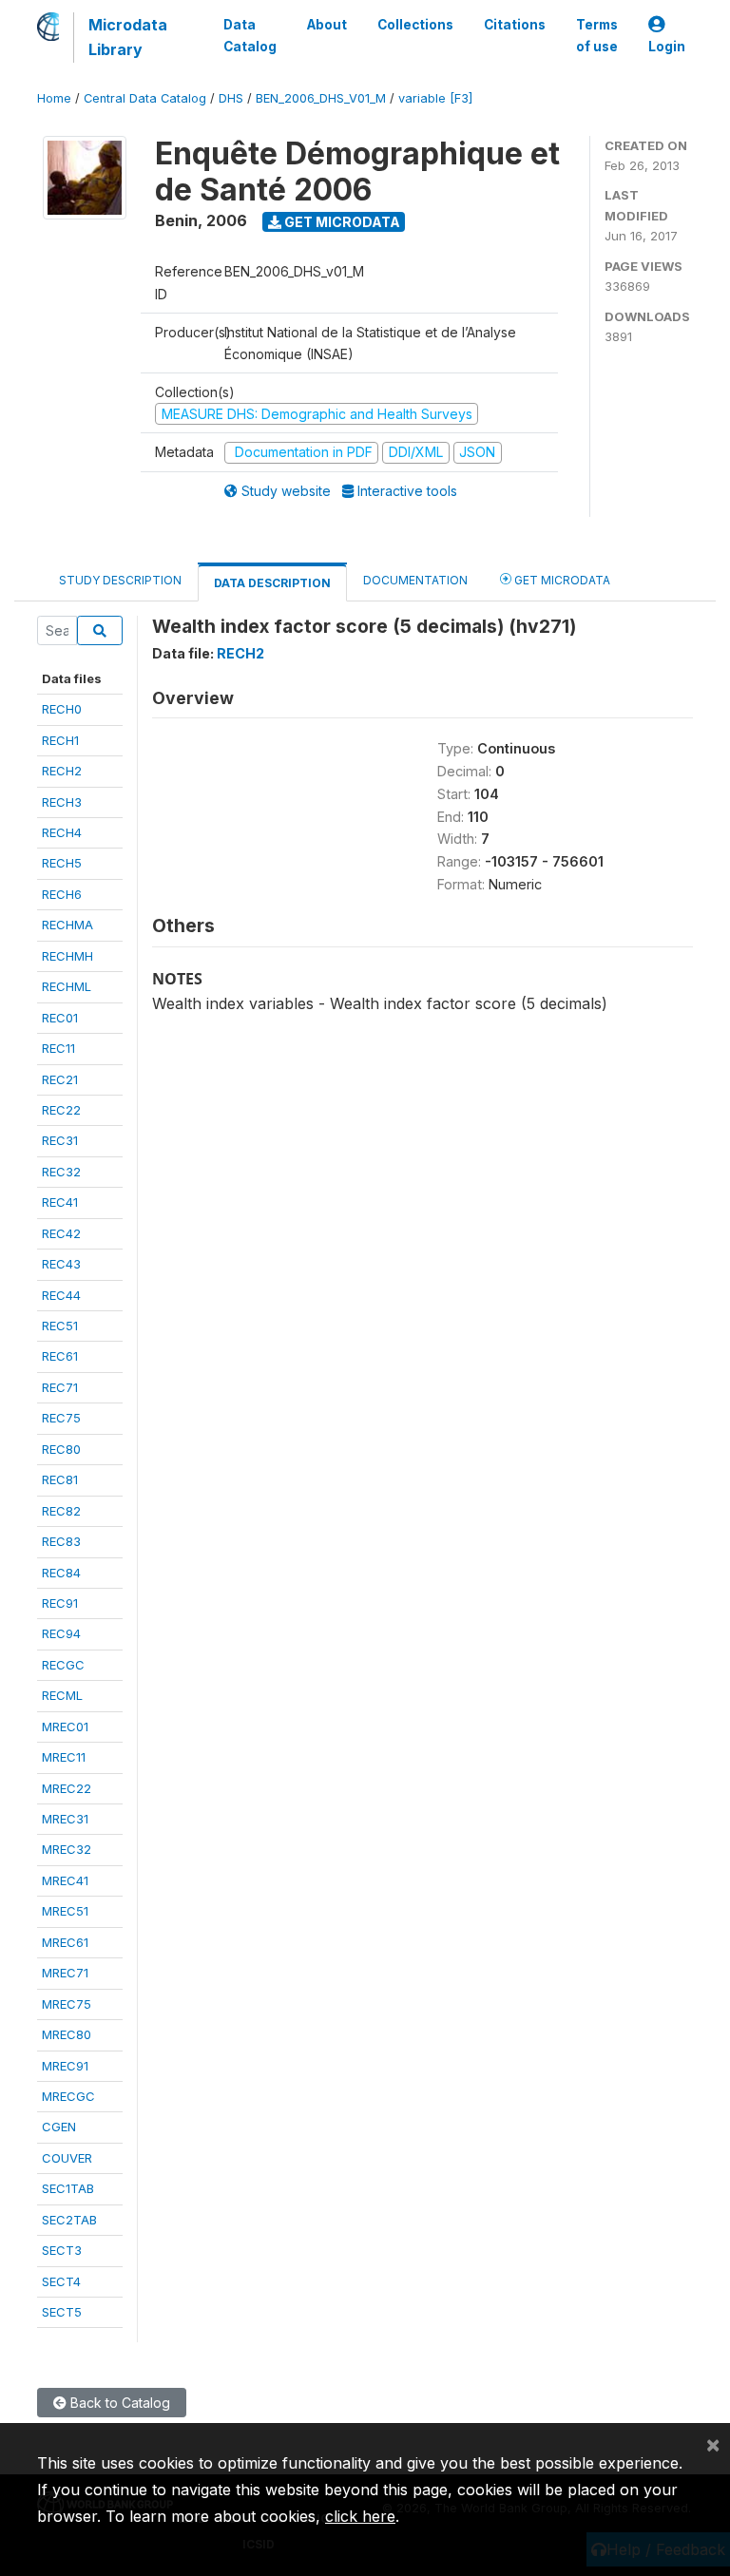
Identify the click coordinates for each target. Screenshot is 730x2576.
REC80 (61, 1449)
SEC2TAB (69, 2220)
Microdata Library (128, 37)
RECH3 (62, 802)
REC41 (60, 1202)
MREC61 (65, 1942)
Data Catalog (250, 35)
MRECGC (68, 2096)
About (327, 25)
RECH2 (62, 771)
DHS (231, 98)
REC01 (60, 1018)
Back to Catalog (118, 2403)
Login (667, 47)
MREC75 (67, 2004)
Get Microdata (341, 222)
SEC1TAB (68, 2188)
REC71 (60, 1387)
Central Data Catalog (145, 98)
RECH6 (62, 894)
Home (54, 98)
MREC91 (65, 2066)
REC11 (58, 1048)
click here (360, 2516)
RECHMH (67, 956)
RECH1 (60, 740)
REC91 (60, 1603)
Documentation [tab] (415, 580)
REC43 (61, 1264)
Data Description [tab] (272, 583)
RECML (62, 1695)
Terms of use (597, 35)
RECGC (63, 1665)
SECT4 (61, 2281)
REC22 (61, 1110)
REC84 (61, 1573)
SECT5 (62, 2312)
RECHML (67, 986)
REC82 (61, 1511)
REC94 (61, 1633)
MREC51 (65, 1911)
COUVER (67, 2158)
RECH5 (62, 863)
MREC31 (65, 1819)
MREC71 (65, 1973)
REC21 (60, 1079)
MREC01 (65, 1727)
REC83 (61, 1541)
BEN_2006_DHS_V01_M (321, 98)
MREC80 (67, 2034)
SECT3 (62, 2250)
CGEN (59, 2127)
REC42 (61, 1233)
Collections (415, 25)
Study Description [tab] (120, 580)
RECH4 (62, 832)
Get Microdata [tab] (561, 580)
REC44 (61, 1295)
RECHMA (67, 925)
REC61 (60, 1356)
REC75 (61, 1418)
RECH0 (62, 709)
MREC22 (67, 1788)
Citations (515, 25)
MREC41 (65, 1880)
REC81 (60, 1479)
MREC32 (67, 1849)
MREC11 (64, 1757)
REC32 (61, 1172)
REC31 (60, 1140)
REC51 (60, 1326)
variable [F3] (435, 98)
